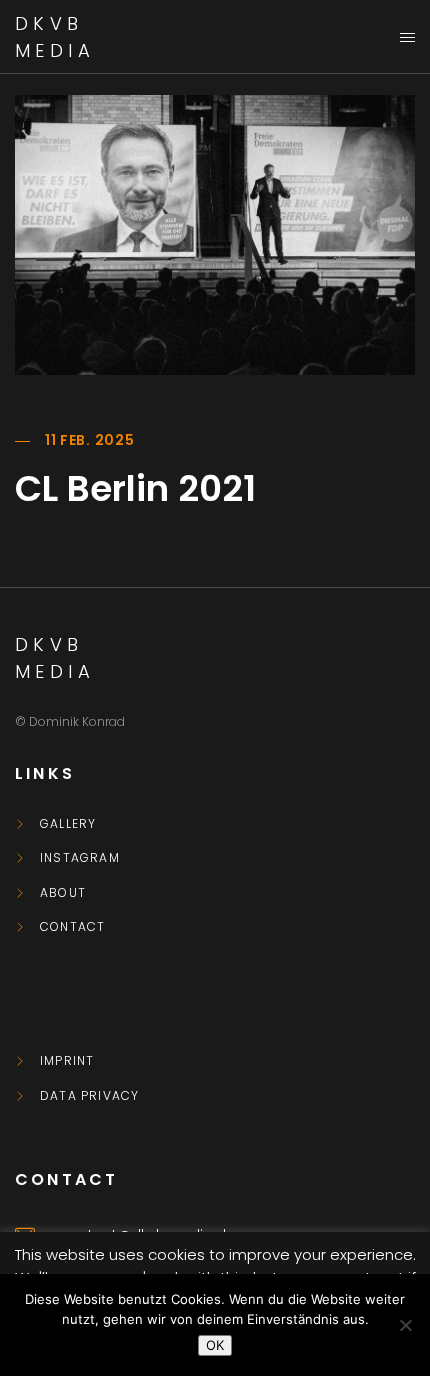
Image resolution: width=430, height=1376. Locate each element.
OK (215, 1345)
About (63, 893)
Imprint (67, 1061)
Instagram (80, 858)
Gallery (68, 824)
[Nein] (405, 1325)
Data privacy (89, 1096)
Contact (72, 927)
